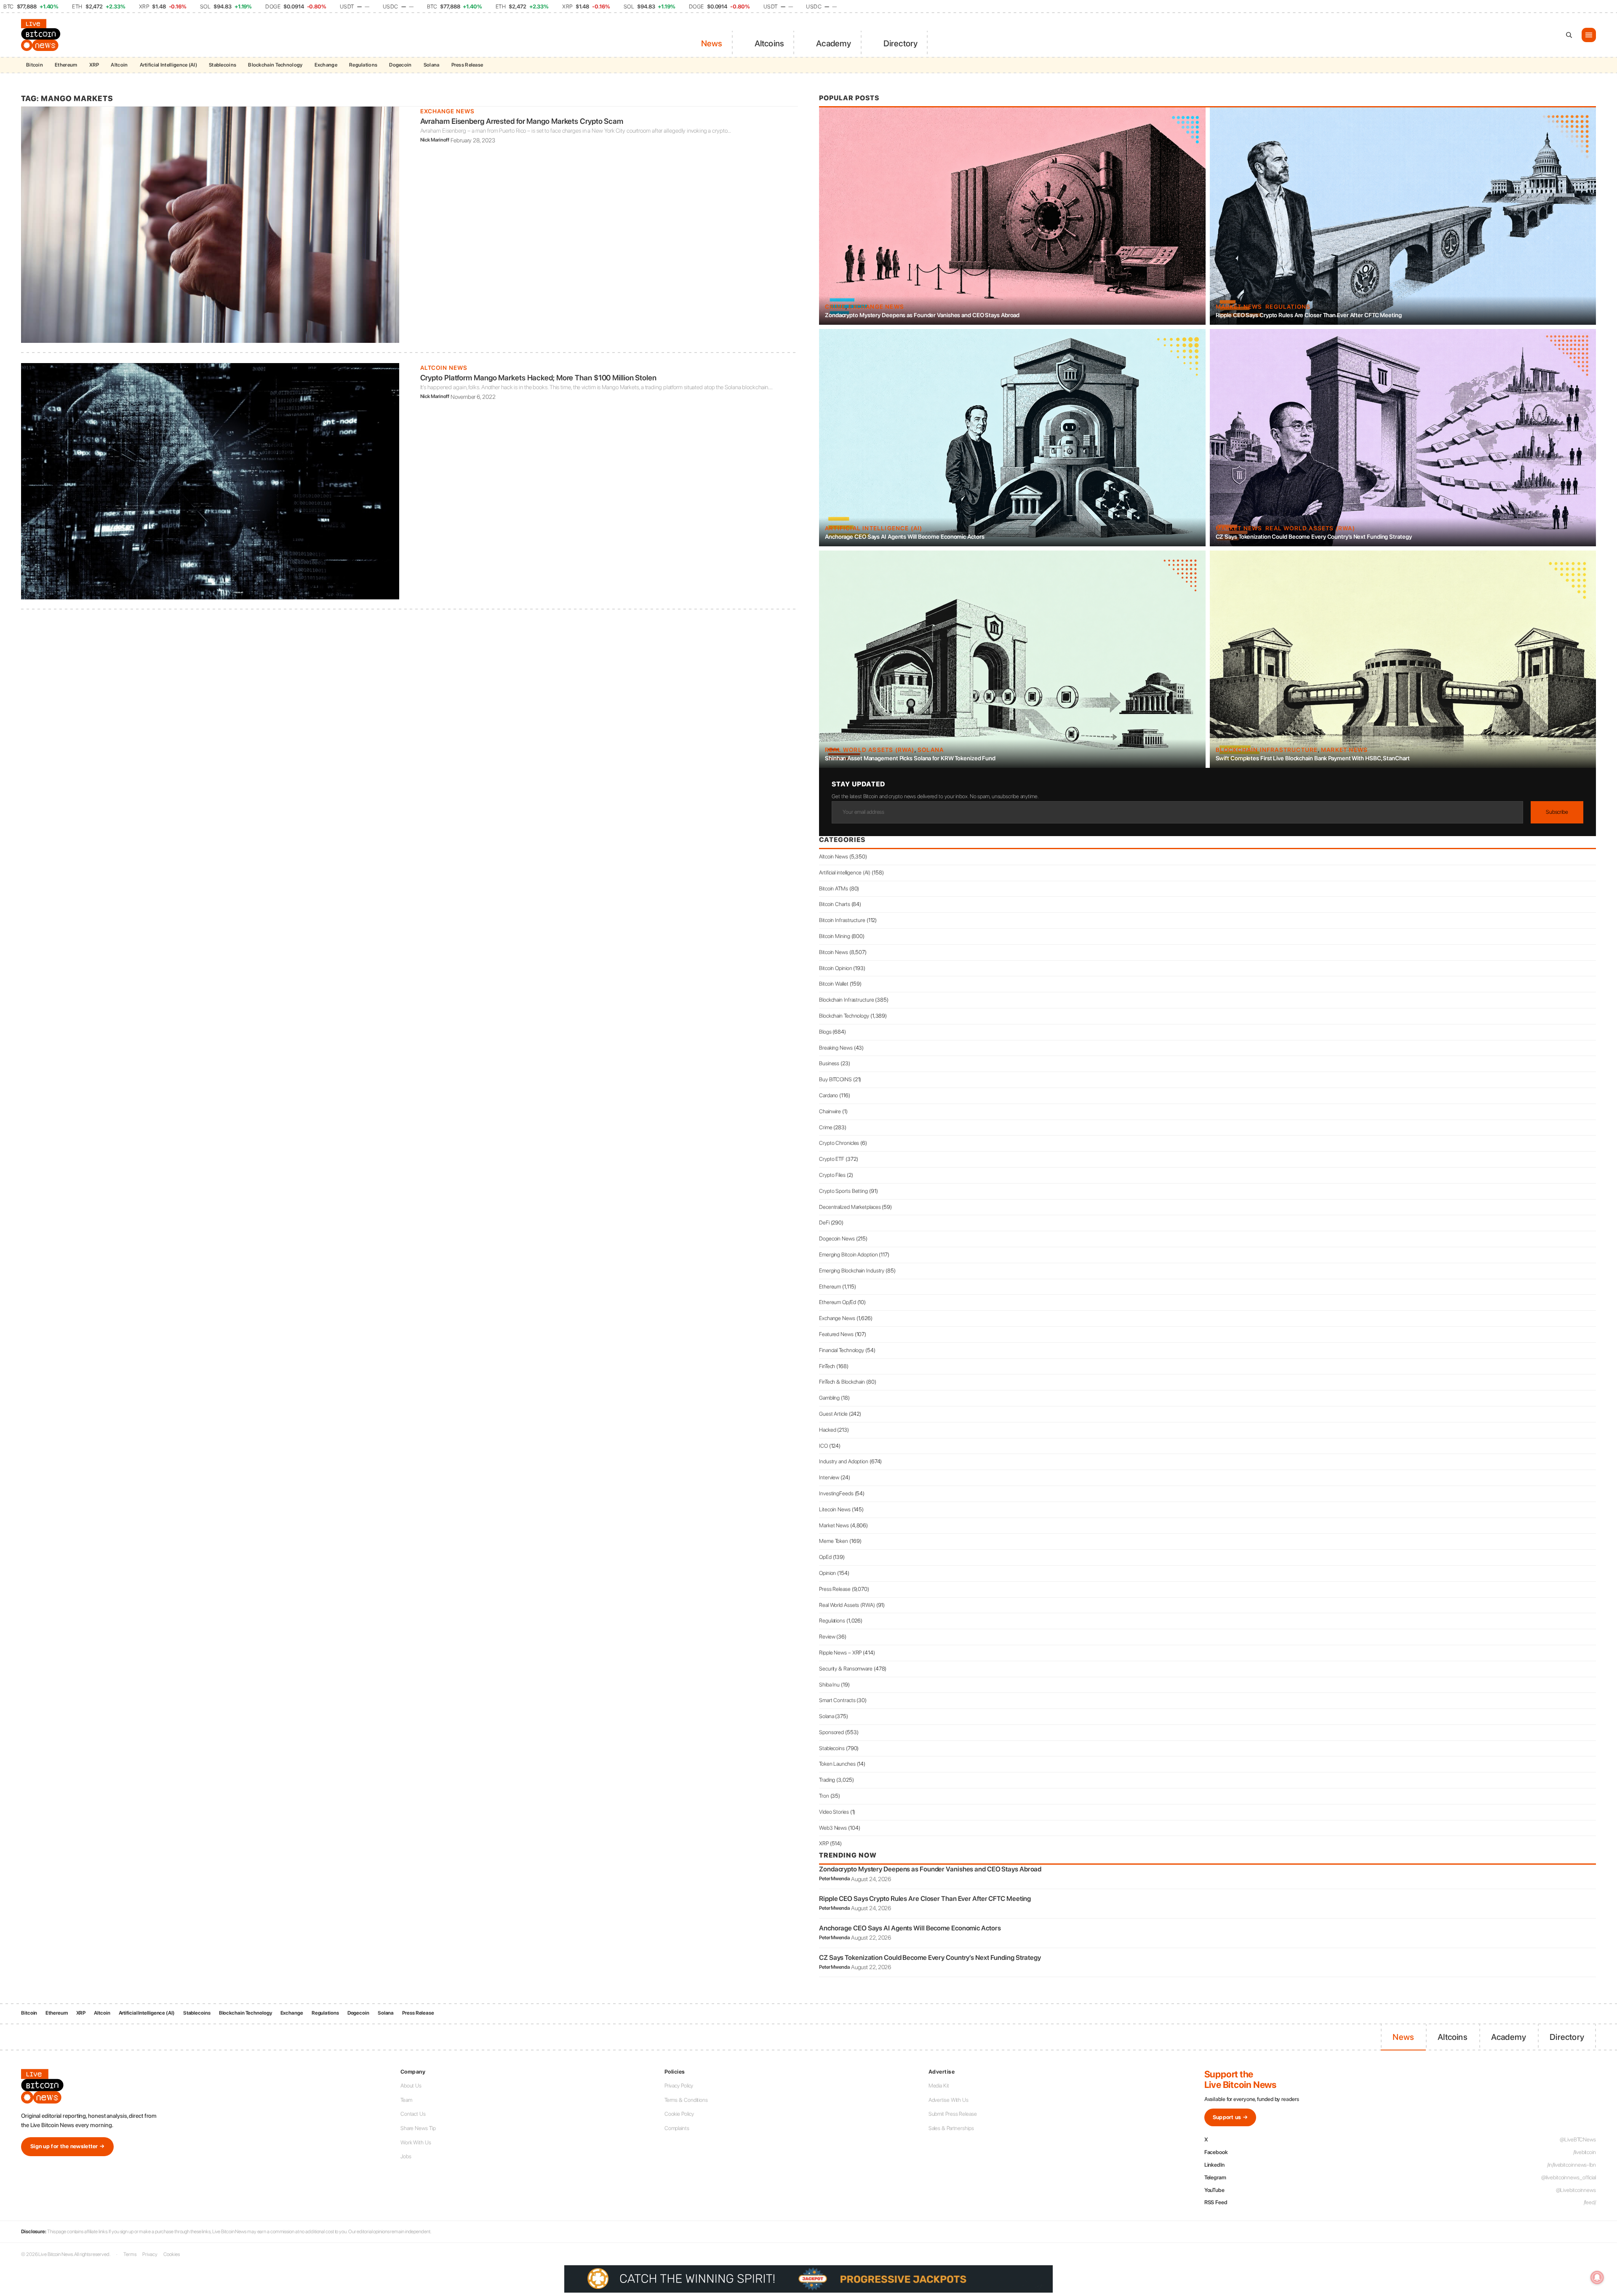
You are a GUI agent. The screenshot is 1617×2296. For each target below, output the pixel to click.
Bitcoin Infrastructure (842, 920)
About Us (411, 2086)
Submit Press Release (953, 2114)
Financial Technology (842, 1350)
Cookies (171, 2254)
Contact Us (413, 2114)
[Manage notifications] (1597, 2277)
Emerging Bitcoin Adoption (849, 1255)
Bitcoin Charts (835, 904)
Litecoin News (835, 1509)
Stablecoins (223, 65)
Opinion (827, 1573)
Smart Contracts (837, 1700)
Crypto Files (832, 1175)
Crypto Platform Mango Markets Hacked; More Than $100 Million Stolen (538, 378)
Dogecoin (400, 65)
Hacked (827, 1430)
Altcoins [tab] (770, 43)
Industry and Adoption (844, 1461)
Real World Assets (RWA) (1310, 528)
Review (827, 1637)
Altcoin (119, 65)
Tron (824, 1796)
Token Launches (837, 1764)
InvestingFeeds (836, 1493)
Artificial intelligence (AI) (874, 528)
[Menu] (1589, 35)
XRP (94, 65)
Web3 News (833, 1828)
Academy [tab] (834, 43)
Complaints (677, 2128)
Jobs (406, 2156)
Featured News (836, 1334)
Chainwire (830, 1111)
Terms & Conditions (686, 2100)
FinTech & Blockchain (842, 1382)
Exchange (326, 65)
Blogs (825, 1032)
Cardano (829, 1095)
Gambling (829, 1398)
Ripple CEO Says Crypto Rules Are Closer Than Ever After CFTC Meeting (1309, 315)
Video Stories (834, 1812)
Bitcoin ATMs (834, 889)
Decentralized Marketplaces (850, 1207)
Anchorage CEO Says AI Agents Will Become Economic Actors (905, 537)
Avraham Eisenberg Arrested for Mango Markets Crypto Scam (522, 121)
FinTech (827, 1366)
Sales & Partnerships (951, 2128)
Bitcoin (35, 65)
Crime (835, 307)
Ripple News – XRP (840, 1653)
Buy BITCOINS (835, 1079)
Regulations (363, 65)
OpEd (825, 1557)
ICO (823, 1446)
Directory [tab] (901, 43)
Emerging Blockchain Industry (852, 1271)
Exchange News (447, 111)
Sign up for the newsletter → (67, 2146)
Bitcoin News (834, 952)
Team (406, 2100)
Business (829, 1063)
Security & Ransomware (846, 1669)
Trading (827, 1780)
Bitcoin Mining (835, 936)
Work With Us (416, 2142)
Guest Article (833, 1414)
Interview (829, 1477)
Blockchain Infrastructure (1267, 750)
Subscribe (1557, 812)
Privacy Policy (679, 2086)
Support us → (1230, 2117)
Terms (130, 2254)
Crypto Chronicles (839, 1143)
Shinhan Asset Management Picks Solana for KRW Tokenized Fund (910, 758)
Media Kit (939, 2086)
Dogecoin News (837, 1239)
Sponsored (831, 1732)
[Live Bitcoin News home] (42, 35)
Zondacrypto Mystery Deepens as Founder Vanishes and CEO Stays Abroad (922, 315)
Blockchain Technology (275, 65)
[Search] (1569, 35)
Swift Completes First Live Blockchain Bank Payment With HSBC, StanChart (1313, 758)
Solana (432, 65)
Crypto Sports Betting (843, 1191)
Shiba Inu (829, 1685)
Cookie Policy (679, 2114)
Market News (1239, 307)
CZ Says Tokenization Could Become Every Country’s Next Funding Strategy (1314, 537)
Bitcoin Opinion (836, 968)
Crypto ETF (832, 1159)
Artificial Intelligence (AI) (168, 65)
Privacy (150, 2254)
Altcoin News (444, 368)
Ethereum (66, 65)
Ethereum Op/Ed (838, 1302)
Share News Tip (418, 2128)
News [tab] (712, 43)
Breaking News (836, 1048)
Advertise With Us (949, 2100)
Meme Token (834, 1541)
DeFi (824, 1223)
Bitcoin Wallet (834, 984)
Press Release (467, 65)
